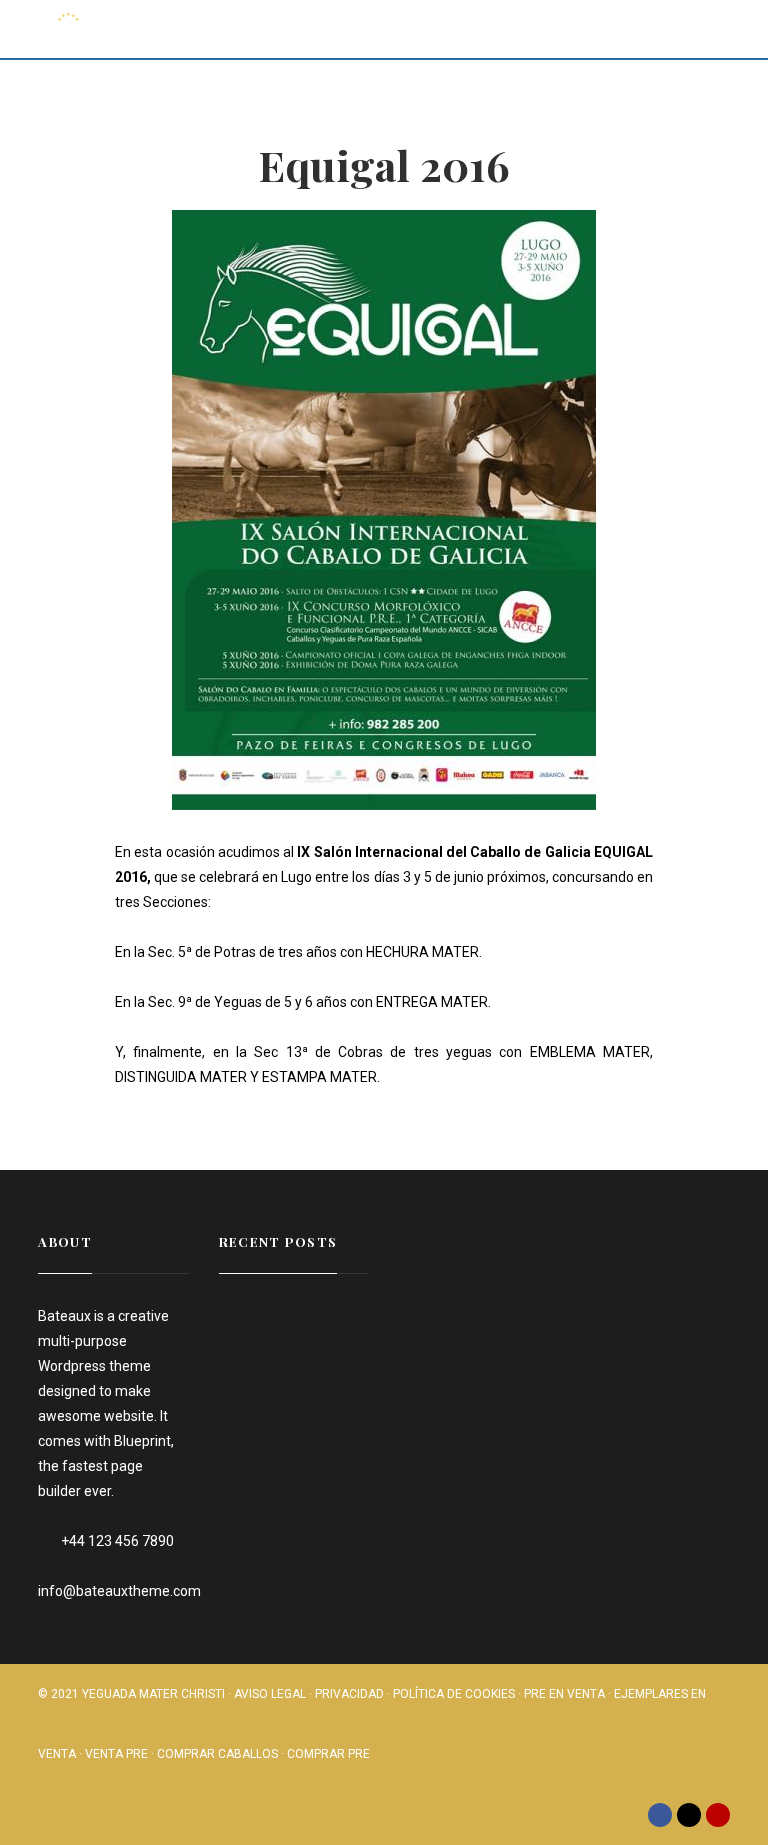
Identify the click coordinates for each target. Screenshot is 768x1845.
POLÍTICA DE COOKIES (454, 1694)
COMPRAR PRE (328, 1754)
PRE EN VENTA (564, 1694)
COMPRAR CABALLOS (217, 1754)
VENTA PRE (116, 1754)
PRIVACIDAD (349, 1694)
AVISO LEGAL (270, 1694)
